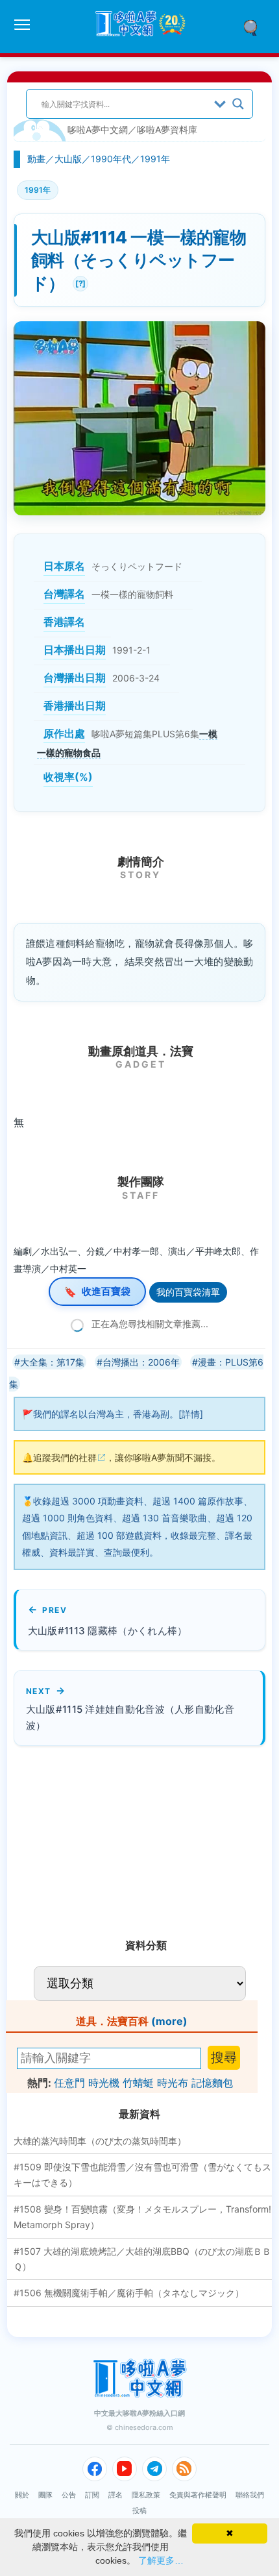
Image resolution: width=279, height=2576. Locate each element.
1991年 (155, 159)
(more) (169, 2021)
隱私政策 (146, 2495)
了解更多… (161, 2560)
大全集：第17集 (52, 1362)
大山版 (68, 159)
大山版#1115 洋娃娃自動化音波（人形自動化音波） (130, 1717)
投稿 (139, 2510)
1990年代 (111, 159)
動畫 (36, 159)
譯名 (115, 2495)
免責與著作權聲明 (198, 2495)
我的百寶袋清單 (188, 1292)
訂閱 (92, 2495)
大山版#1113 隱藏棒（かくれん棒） (108, 1631)
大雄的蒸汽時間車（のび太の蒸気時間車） (100, 2141)
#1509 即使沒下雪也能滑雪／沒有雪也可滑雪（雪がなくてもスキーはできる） (142, 2175)
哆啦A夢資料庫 (167, 129)
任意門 (69, 2083)
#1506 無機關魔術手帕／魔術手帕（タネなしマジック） (129, 2293)
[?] (79, 282)
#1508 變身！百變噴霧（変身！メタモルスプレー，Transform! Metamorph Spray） (142, 2217)
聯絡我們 (250, 2495)
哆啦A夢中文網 (98, 129)
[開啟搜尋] (255, 27)
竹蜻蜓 (138, 2083)
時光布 (173, 2083)
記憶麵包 (212, 2083)
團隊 (45, 2495)
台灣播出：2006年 (141, 1362)
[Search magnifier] (238, 104)
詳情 (191, 1414)
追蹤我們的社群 (65, 1457)
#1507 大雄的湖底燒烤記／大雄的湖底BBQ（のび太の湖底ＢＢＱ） (142, 2259)
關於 (22, 2495)
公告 (69, 2495)
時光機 (104, 2083)
